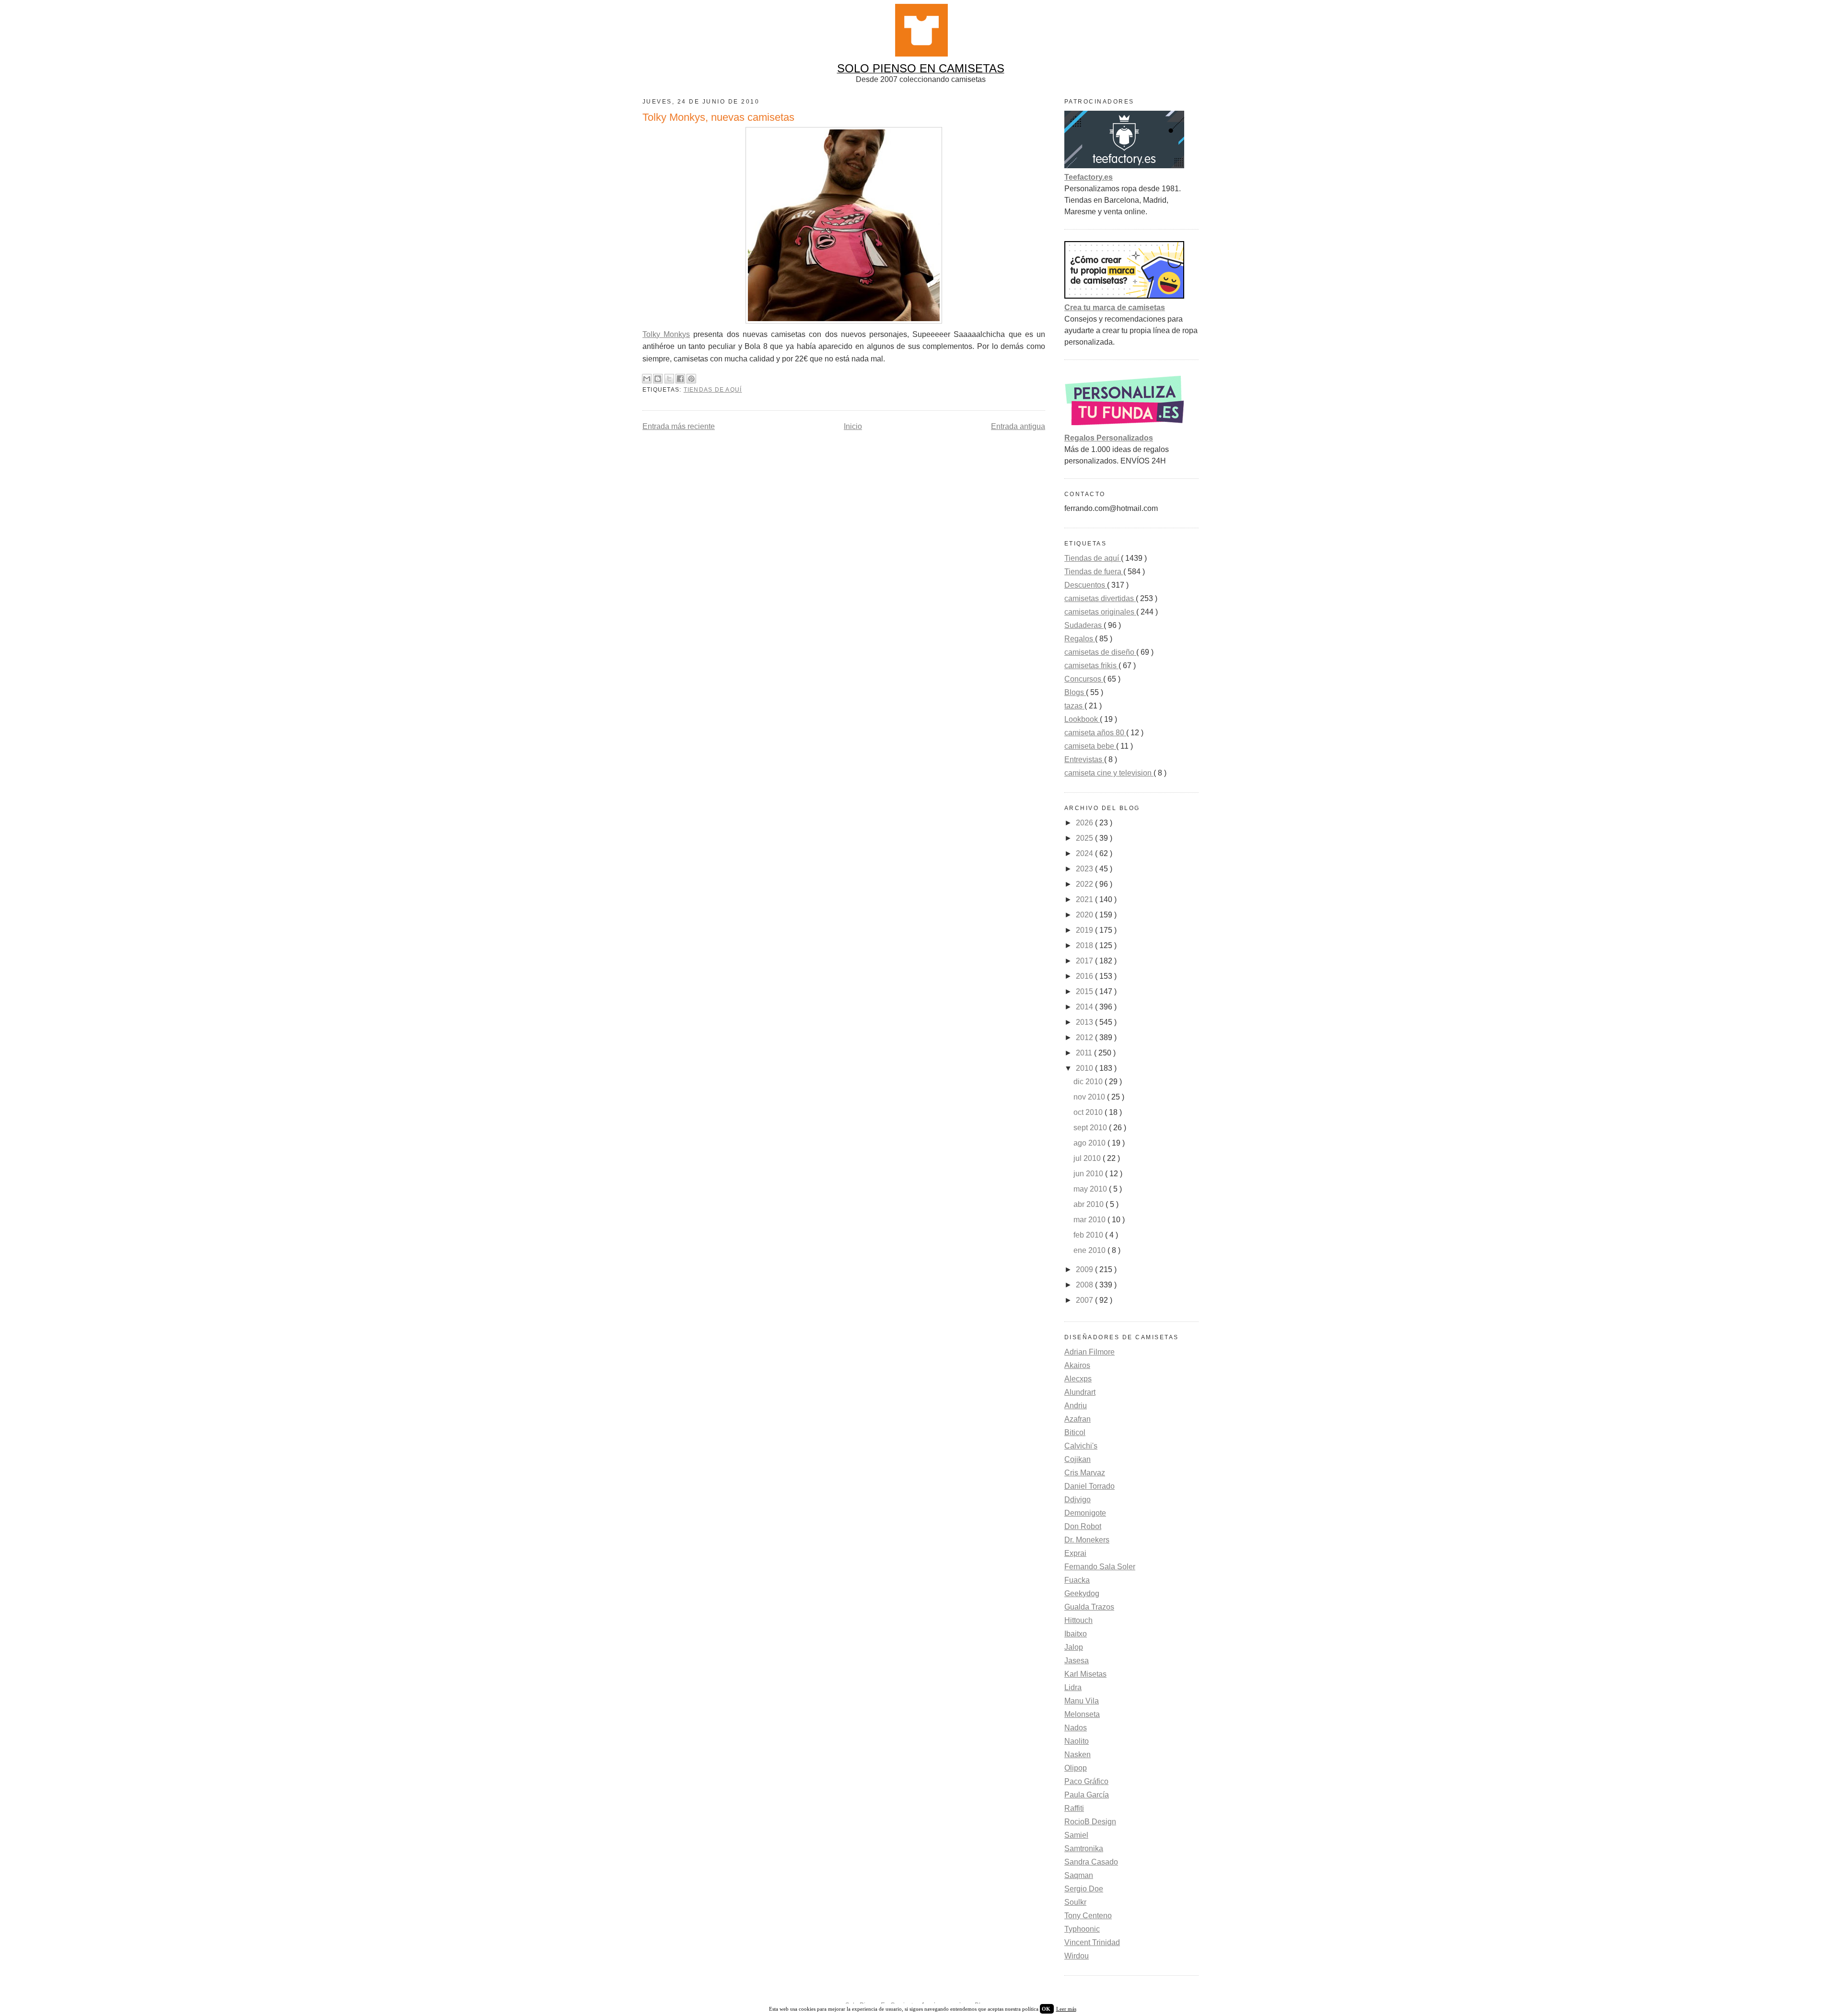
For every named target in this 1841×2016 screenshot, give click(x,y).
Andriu (1076, 1406)
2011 (1085, 1053)
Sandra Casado (1091, 1862)
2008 (1085, 1285)
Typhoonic (1082, 1929)
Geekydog (1082, 1593)
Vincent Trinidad (1092, 1942)
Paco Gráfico (1086, 1781)
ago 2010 (1090, 1143)
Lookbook (1082, 719)
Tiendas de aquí (713, 390)
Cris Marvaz (1085, 1473)
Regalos (1080, 639)
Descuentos (1086, 585)
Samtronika (1084, 1848)
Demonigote (1085, 1513)
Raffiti (1074, 1808)
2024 (1085, 853)
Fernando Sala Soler (1100, 1567)
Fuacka (1077, 1580)
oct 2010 (1089, 1112)
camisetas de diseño (1100, 652)
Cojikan (1078, 1459)
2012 (1085, 1037)
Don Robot (1083, 1526)
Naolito (1077, 1741)
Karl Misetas (1085, 1674)
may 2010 (1091, 1189)
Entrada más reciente (679, 426)
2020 (1085, 915)
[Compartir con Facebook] (680, 379)
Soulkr (1075, 1902)
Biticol (1075, 1432)
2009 (1085, 1269)
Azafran (1078, 1419)
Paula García (1087, 1795)
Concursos (1084, 679)
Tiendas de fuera (1094, 572)
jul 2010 (1088, 1158)
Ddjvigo (1078, 1500)
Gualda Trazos (1089, 1607)
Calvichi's (1081, 1446)
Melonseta (1082, 1714)
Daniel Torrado (1089, 1486)
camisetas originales (1100, 612)
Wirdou (1077, 1956)
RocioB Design (1090, 1822)
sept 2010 (1091, 1128)
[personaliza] (1124, 426)
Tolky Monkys (666, 334)
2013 (1085, 1022)
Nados (1076, 1728)
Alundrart (1080, 1392)
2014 (1085, 1007)
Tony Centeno (1088, 1916)
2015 (1085, 991)
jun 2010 (1089, 1174)
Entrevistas (1084, 759)
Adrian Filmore (1089, 1352)
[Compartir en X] (669, 379)
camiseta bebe (1090, 746)
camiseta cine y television (1109, 773)
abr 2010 (1089, 1204)
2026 (1085, 823)
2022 (1085, 884)
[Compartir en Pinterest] (691, 379)
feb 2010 (1089, 1235)
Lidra (1073, 1687)
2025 (1085, 838)
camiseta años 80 (1095, 733)
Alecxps (1078, 1379)
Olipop (1076, 1768)
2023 (1085, 869)
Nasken (1078, 1755)
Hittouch (1078, 1620)
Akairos (1077, 1365)
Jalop (1074, 1647)
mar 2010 (1090, 1220)
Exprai (1075, 1553)
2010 (1085, 1068)
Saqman (1079, 1875)
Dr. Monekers (1087, 1540)
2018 (1085, 945)
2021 (1085, 899)
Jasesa (1077, 1661)
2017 (1085, 961)
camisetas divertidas (1100, 598)
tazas (1074, 706)
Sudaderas (1084, 625)
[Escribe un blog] (658, 379)
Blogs (1075, 692)
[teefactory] (1124, 166)
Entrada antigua (1018, 426)
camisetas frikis (1091, 666)
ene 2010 (1090, 1250)
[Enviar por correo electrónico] (647, 379)
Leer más (1066, 2009)
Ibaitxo (1076, 1634)
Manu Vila (1082, 1701)
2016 (1085, 976)
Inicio (853, 426)
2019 (1085, 930)
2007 (1085, 1300)
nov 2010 (1090, 1097)
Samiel (1076, 1835)
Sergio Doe (1084, 1889)
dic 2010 (1089, 1082)
